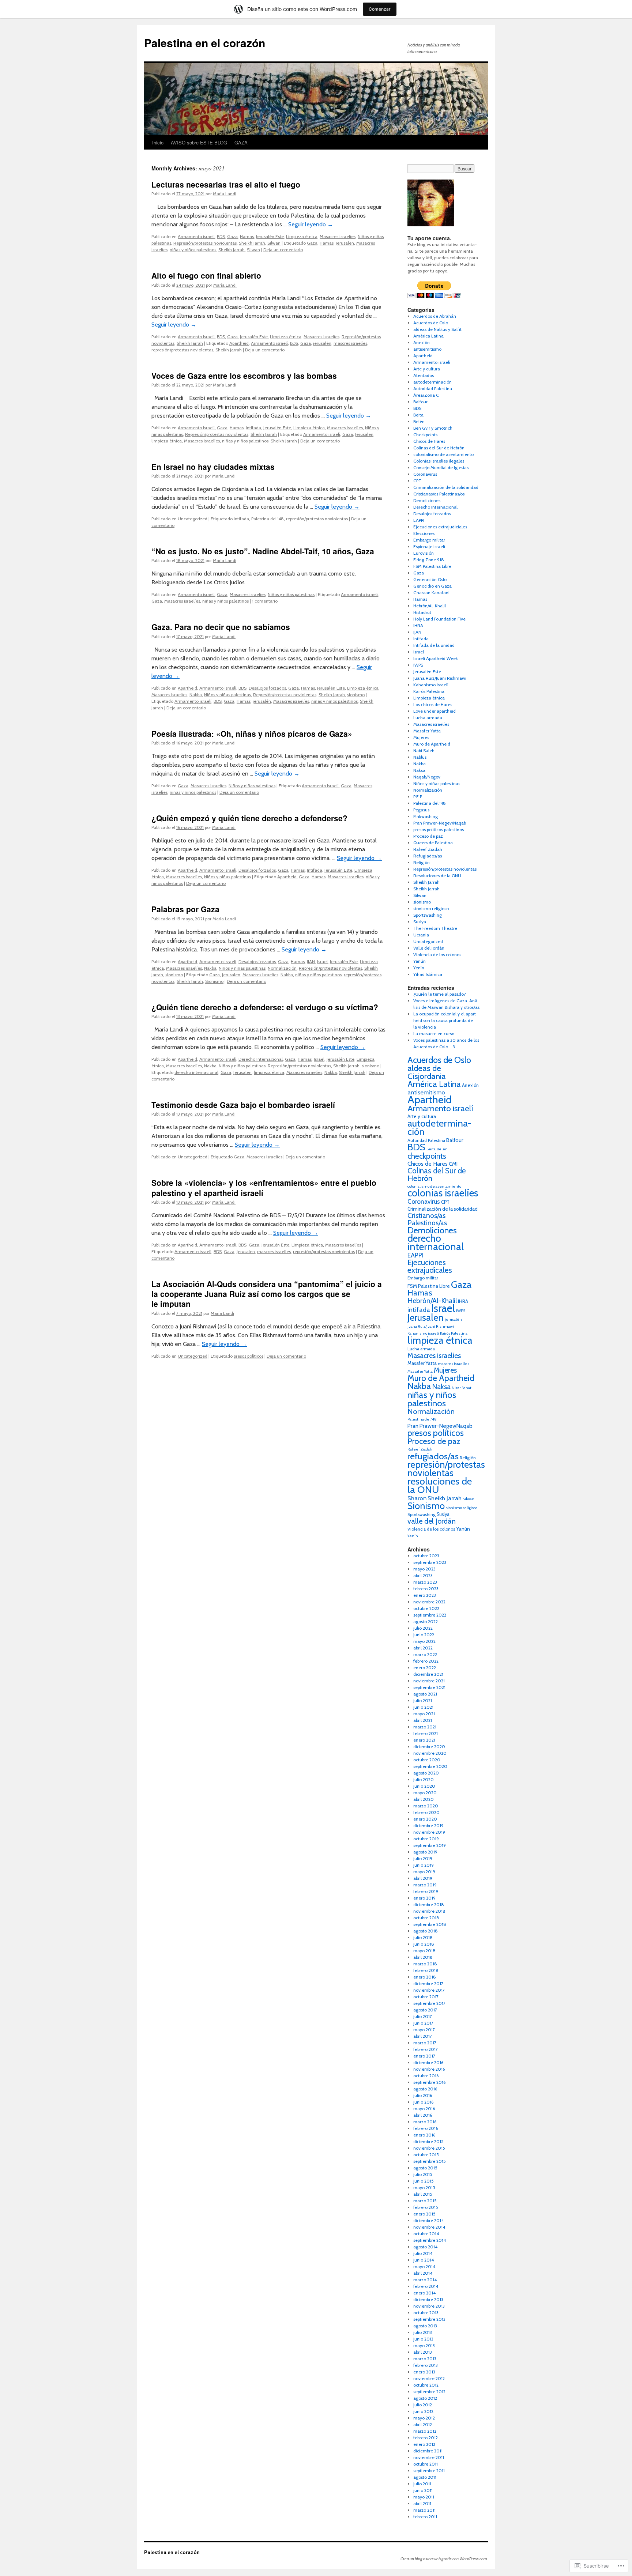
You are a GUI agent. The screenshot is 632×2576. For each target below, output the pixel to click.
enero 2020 (425, 1819)
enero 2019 (424, 1898)
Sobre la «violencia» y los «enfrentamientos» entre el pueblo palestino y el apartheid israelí (264, 1187)
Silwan (274, 243)
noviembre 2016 (429, 2069)
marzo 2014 (425, 2280)
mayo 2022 (424, 1641)
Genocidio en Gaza (432, 586)
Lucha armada (428, 718)
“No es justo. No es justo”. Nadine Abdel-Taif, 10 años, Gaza (263, 551)
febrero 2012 (426, 2438)
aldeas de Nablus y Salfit (437, 329)
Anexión (422, 342)
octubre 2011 (426, 2464)
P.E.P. (418, 797)
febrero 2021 (426, 1733)
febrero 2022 (426, 1661)
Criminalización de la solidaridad (446, 487)
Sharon (417, 1498)
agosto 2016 (425, 2089)
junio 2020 (424, 1786)
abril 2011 (422, 2503)
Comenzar (380, 9)
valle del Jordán (432, 1521)
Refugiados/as (428, 856)
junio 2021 (423, 1707)
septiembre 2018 (430, 1924)
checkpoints (427, 1156)
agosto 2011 (425, 2477)
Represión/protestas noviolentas (205, 243)
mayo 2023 (424, 1569)
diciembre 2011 (428, 2451)
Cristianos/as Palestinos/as (427, 1219)
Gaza (232, 236)
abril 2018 (423, 1957)
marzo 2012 (425, 2431)
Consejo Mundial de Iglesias (441, 467)
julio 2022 (423, 1628)
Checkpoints (425, 435)
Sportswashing (428, 915)
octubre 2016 (426, 2076)
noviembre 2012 (429, 2378)
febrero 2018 (426, 1970)
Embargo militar (429, 540)
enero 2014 (424, 2293)
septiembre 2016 (429, 2082)
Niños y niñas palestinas (291, 594)
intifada (241, 519)
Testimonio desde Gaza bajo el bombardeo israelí (243, 1105)
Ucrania (421, 935)
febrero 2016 (426, 2128)
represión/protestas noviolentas (182, 350)
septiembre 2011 (429, 2471)
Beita (418, 415)
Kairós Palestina (429, 691)
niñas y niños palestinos (193, 250)
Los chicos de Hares (433, 704)
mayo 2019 (424, 1872)
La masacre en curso (434, 1034)
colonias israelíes (443, 1193)
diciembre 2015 (428, 2141)
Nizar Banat (462, 1388)
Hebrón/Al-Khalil (430, 606)
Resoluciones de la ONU (437, 876)
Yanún (420, 961)
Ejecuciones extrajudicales (430, 1266)
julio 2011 (422, 2484)
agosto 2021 (425, 1694)
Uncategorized (193, 519)
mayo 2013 (424, 2345)
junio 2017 (423, 2023)
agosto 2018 (426, 1931)
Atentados (424, 375)
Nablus (420, 757)
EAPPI (419, 520)
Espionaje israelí (429, 546)
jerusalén (322, 343)
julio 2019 (423, 1858)
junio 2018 (424, 1944)
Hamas (247, 236)
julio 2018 (423, 1937)
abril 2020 (424, 1799)
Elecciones (424, 533)
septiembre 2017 (429, 2003)
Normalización (282, 968)
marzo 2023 (425, 1582)
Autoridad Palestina (433, 389)
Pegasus (421, 810)
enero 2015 (424, 2214)
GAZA (241, 142)
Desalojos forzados (267, 688)
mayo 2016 (424, 2109)
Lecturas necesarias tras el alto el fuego (226, 184)
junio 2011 (423, 2490)
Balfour (420, 402)
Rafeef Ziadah (428, 849)
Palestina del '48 (268, 519)
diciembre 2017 (428, 1983)
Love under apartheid (434, 711)
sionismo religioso (431, 908)
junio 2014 (424, 2260)
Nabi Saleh (424, 750)
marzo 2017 (425, 2043)
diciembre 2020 (429, 1747)
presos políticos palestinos (439, 829)
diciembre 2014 (428, 2220)
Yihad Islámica (428, 974)
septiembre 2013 (429, 2319)
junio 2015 (424, 2181)
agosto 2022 (426, 1621)
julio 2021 (423, 1700)
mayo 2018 (424, 1951)
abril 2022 (423, 1648)
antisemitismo (427, 349)
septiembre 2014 (430, 2240)
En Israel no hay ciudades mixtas (213, 467)
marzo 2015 (425, 2201)
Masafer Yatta (427, 731)
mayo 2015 (424, 2187)
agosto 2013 (425, 2326)
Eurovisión (424, 553)
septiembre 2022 (430, 1615)
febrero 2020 (426, 1812)
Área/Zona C (426, 395)
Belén (419, 421)
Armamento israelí (196, 236)
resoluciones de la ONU (440, 1485)
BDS (221, 236)
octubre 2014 (426, 2234)
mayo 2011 (424, 2497)
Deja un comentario (283, 250)
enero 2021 (424, 1740)
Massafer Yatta (420, 1371)
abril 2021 (423, 1720)
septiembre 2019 (430, 1845)
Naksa (419, 770)
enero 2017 (424, 2056)
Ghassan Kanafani (431, 593)
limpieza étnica (167, 441)
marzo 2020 (426, 1806)
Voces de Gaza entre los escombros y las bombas (244, 376)
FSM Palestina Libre (432, 566)
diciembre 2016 (428, 2062)
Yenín (419, 968)
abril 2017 (423, 2036)
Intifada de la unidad (434, 645)
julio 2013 (423, 2332)
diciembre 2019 (428, 1826)
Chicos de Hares (429, 441)
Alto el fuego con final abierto (206, 275)
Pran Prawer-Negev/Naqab (440, 823)
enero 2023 (425, 1595)
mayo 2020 (425, 1793)
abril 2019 (423, 1878)
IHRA (418, 625)
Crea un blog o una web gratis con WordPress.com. (444, 2559)
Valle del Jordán (429, 948)
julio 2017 (423, 2016)
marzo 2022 (425, 1654)
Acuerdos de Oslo (431, 323)
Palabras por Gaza (185, 909)
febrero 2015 (426, 2207)
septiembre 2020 (430, 1766)
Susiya (420, 922)
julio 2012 (423, 2405)
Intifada (253, 428)
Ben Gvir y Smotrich (433, 428)
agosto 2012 (425, 2398)
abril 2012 (423, 2424)
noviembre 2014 (429, 2227)
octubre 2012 (426, 2385)
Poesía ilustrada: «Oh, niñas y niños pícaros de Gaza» (252, 733)
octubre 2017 (426, 1997)
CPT (417, 481)
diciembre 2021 (428, 1674)
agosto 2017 (425, 2010)
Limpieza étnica (302, 236)
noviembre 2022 (429, 1602)
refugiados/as (433, 1456)
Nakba (196, 695)
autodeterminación (432, 382)
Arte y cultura (427, 369)
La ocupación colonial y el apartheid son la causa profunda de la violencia (446, 1020)
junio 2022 (424, 1635)
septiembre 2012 (429, 2392)
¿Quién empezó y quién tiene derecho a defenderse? (249, 818)
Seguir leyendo (311, 224)
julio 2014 (423, 2253)
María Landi (225, 194)
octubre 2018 (426, 1918)
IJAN (311, 961)
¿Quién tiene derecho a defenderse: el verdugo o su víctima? (265, 1007)
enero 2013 (424, 2372)
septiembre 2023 (430, 1562)
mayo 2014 (424, 2266)
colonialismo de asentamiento (443, 454)
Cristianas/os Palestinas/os (439, 494)
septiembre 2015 (430, 2161)
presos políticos (249, 1356)
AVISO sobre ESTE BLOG (199, 142)
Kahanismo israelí (431, 685)
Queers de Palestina (433, 843)
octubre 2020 (427, 1760)
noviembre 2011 (429, 2457)
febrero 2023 (426, 1589)
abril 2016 (423, 2115)
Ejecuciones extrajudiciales (440, 527)
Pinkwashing (426, 816)
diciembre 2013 (428, 2299)
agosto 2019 (425, 1852)
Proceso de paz (428, 836)
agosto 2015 (425, 2168)
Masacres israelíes (338, 236)
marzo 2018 (425, 1964)
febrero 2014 (426, 2286)
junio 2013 (423, 2339)
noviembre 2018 (429, 1911)
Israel (322, 961)
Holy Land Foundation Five (439, 619)
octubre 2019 (426, 1839)
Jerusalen (345, 243)
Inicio (158, 142)
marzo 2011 (424, 2510)
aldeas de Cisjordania (427, 1072)
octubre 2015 (426, 2155)
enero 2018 (425, 1977)
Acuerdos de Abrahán (435, 316)
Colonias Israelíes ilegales (439, 461)
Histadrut (422, 612)
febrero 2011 (425, 2517)
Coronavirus (425, 474)
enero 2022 (425, 1668)
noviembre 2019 (429, 1832)
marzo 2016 (425, 2122)
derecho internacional (196, 1072)
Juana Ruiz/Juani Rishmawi (440, 678)
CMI (453, 1164)
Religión (422, 862)
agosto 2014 (425, 2247)
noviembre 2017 (429, 1990)
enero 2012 (424, 2444)
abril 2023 (423, 1575)
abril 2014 (423, 2273)
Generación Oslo (430, 579)
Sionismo (214, 981)
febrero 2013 (426, 2365)
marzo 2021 (425, 1727)
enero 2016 (424, 2135)
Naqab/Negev (427, 777)
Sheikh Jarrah (252, 243)
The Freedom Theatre (435, 928)
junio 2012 (423, 2411)
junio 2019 (424, 1865)
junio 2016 (423, 2102)
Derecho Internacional (261, 1059)
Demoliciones (427, 500)
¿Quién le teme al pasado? (440, 994)
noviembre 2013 (429, 2306)
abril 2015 (423, 2194)
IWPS (418, 665)
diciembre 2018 (429, 1904)
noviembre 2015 (429, 2148)
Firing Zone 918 (429, 560)
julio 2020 (424, 1779)
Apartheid (239, 343)
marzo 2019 (425, 1885)
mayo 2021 (424, 1714)
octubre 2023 (426, 1556)
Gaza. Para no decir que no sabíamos (221, 627)
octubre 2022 (426, 1608)
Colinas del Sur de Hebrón (439, 448)
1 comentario (265, 601)
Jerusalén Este (270, 236)
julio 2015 (423, 2174)
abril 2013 (423, 2352)
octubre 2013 (426, 2313)
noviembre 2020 (430, 1753)
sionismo (356, 695)
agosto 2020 (426, 1773)
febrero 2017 (426, 2049)
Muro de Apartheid (432, 744)
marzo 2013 (425, 2359)
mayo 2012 (424, 2418)
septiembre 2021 (429, 1687)
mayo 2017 (424, 2030)
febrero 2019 (426, 1891)
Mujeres (421, 737)
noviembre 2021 (429, 1681)
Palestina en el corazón (205, 43)
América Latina (428, 336)
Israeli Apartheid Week (436, 658)
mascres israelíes (350, 343)
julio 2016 (423, 2095)
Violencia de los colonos (437, 955)
